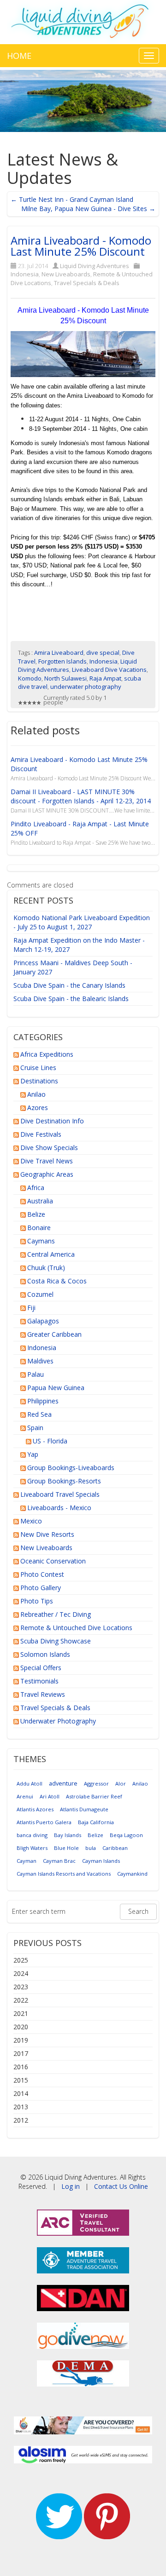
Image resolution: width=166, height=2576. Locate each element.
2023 (21, 1987)
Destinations (39, 1081)
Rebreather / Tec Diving (56, 1614)
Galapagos (43, 1321)
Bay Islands (68, 1835)
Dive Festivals (41, 1134)
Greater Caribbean (54, 1334)
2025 (21, 1960)
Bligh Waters (32, 1848)
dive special (103, 653)
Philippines (43, 1401)
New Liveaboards (66, 274)
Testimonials (39, 1681)
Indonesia (25, 274)
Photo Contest (42, 1574)
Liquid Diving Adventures (95, 266)
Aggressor (96, 1783)
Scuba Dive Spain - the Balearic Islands (71, 999)
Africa (36, 1188)
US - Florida (50, 1441)
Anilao (36, 1094)
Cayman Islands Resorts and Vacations (64, 1874)
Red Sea (39, 1414)
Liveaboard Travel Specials (60, 1494)
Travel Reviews (43, 1694)
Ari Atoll (50, 1796)
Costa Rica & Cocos (57, 1281)
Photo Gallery (41, 1588)
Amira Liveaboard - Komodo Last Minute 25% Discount (81, 246)
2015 (21, 2080)
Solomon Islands (45, 1654)
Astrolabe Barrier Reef (94, 1796)
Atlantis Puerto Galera (44, 1822)
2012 (21, 2120)
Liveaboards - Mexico (59, 1508)
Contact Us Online (121, 2186)
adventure (63, 1783)
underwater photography (86, 687)
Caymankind (132, 1874)
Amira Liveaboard (59, 653)
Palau (36, 1374)
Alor (121, 1783)
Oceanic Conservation (53, 1561)
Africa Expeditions (47, 1054)
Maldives (40, 1361)
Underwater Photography (58, 1721)
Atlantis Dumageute (84, 1809)
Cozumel (40, 1294)
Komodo (30, 678)
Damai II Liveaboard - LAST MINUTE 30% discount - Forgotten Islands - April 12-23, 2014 (81, 796)
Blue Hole (66, 1848)
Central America (51, 1254)
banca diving (32, 1835)
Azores (38, 1108)
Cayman (27, 1861)
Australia (40, 1201)
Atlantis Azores (35, 1809)
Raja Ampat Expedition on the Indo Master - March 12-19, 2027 (79, 945)
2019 (21, 2040)
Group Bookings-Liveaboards (71, 1468)
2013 (21, 2107)
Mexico (31, 1521)
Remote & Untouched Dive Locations (76, 1628)
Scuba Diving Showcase (56, 1641)
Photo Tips (37, 1601)
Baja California (96, 1822)
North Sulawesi (65, 678)
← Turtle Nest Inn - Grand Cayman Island (72, 199)
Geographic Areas (47, 1174)
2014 (21, 2093)
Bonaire (39, 1228)
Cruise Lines (38, 1068)
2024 (21, 1973)
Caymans (41, 1241)
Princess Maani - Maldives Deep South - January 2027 (73, 967)
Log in (71, 2186)
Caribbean (115, 1848)
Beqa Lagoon (126, 1835)
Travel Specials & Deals (87, 283)
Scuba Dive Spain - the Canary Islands (69, 985)
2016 (21, 2067)
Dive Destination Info (52, 1121)
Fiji (31, 1308)
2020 (21, 2027)
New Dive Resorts (47, 1534)
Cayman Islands (101, 1861)
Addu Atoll (30, 1783)
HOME (19, 56)
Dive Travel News (47, 1161)
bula (91, 1848)
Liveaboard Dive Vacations (109, 670)
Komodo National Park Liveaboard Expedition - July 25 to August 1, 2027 (82, 922)
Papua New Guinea (56, 1388)
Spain (35, 1428)
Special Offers (41, 1668)
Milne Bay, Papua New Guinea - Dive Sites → (88, 209)
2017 (21, 2053)
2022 (21, 2000)
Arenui (25, 1796)
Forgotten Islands (62, 661)
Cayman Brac (59, 1861)
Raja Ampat (105, 678)
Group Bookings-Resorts (64, 1481)
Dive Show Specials (49, 1148)
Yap (33, 1454)
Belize (36, 1214)
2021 (21, 2013)
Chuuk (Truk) (46, 1268)
